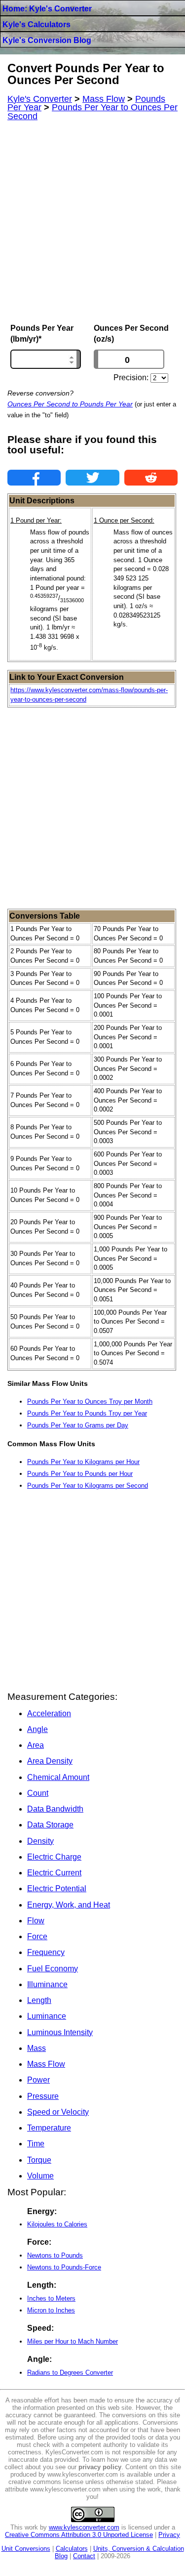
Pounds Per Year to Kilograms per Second (88, 1486)
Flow (36, 1921)
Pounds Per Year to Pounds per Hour (80, 1474)
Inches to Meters (51, 2298)
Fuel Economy (53, 1969)
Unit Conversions (26, 2549)
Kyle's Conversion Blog (47, 40)
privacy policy (100, 2467)
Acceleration (49, 1713)
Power (38, 2080)
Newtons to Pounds (55, 2255)
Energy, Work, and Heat (69, 1905)
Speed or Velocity (58, 2112)
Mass (37, 2048)
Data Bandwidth (55, 1809)
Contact (84, 2556)
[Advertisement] (92, 222)
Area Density (50, 1761)
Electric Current (54, 1873)
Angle (37, 1729)
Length (39, 2000)
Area (36, 1745)
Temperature (49, 2128)
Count (38, 1793)
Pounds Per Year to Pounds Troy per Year (87, 1413)
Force (37, 1936)
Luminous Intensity (60, 2032)
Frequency (46, 1952)
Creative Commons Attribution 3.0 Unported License (79, 2535)
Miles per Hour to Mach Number (73, 2341)
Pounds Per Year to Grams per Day (78, 1425)
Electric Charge (54, 1857)
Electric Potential (57, 1888)
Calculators (72, 2549)
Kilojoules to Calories (57, 2224)
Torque (39, 2160)
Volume (40, 2176)
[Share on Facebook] (34, 478)
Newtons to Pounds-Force (64, 2267)
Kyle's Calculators (37, 24)
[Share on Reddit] (151, 478)
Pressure (43, 2096)
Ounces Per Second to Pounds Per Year (70, 404)
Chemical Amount (58, 1777)
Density (40, 1841)
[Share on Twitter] (92, 478)
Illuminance (47, 1984)
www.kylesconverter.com (84, 2527)
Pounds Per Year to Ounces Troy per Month (90, 1401)
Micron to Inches (51, 2310)
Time (36, 2144)
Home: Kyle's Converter (47, 9)
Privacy (169, 2535)
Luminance (47, 2016)
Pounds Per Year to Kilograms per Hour (83, 1462)
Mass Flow (46, 2064)
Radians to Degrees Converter (70, 2373)
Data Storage (50, 1825)
